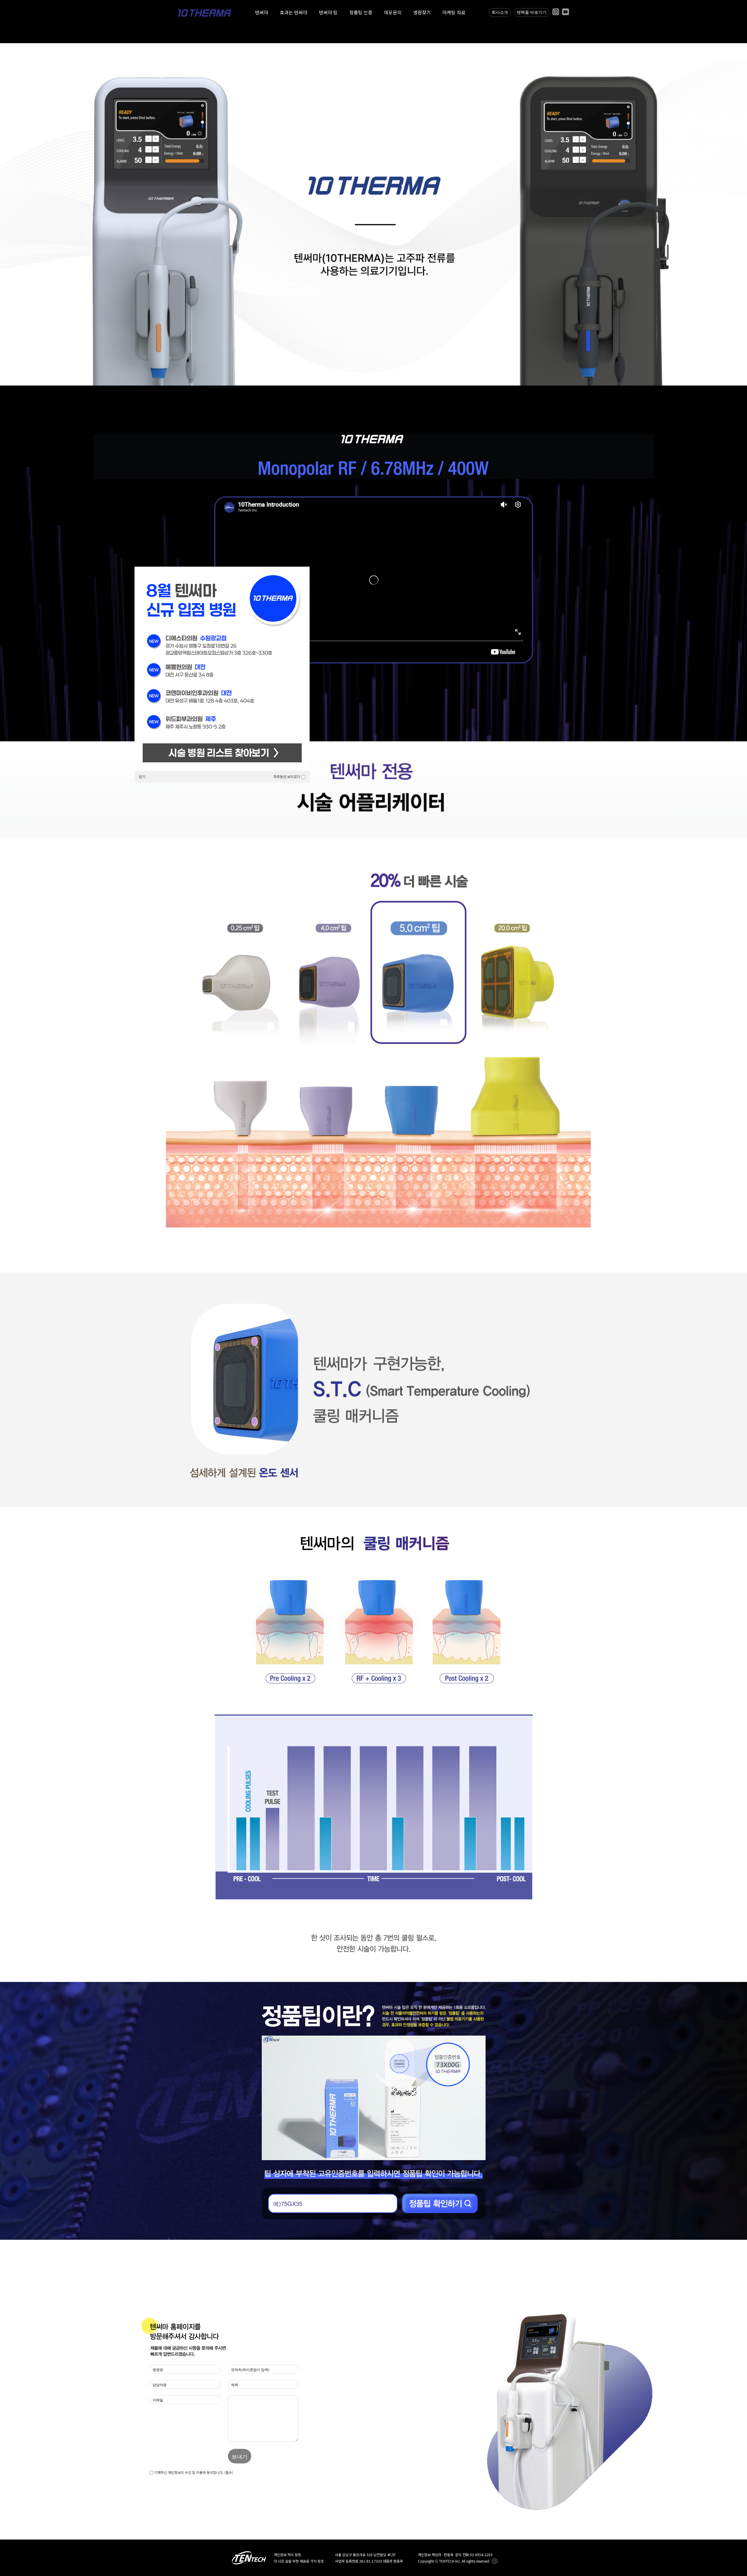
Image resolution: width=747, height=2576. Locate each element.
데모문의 (393, 12)
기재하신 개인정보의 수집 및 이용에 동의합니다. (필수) (193, 2472)
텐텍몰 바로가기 (532, 12)
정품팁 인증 (361, 12)
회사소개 (500, 12)
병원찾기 (422, 12)
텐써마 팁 (328, 12)
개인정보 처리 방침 (287, 2555)
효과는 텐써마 (294, 12)
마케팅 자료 (454, 12)
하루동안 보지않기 (287, 776)
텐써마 (262, 12)
